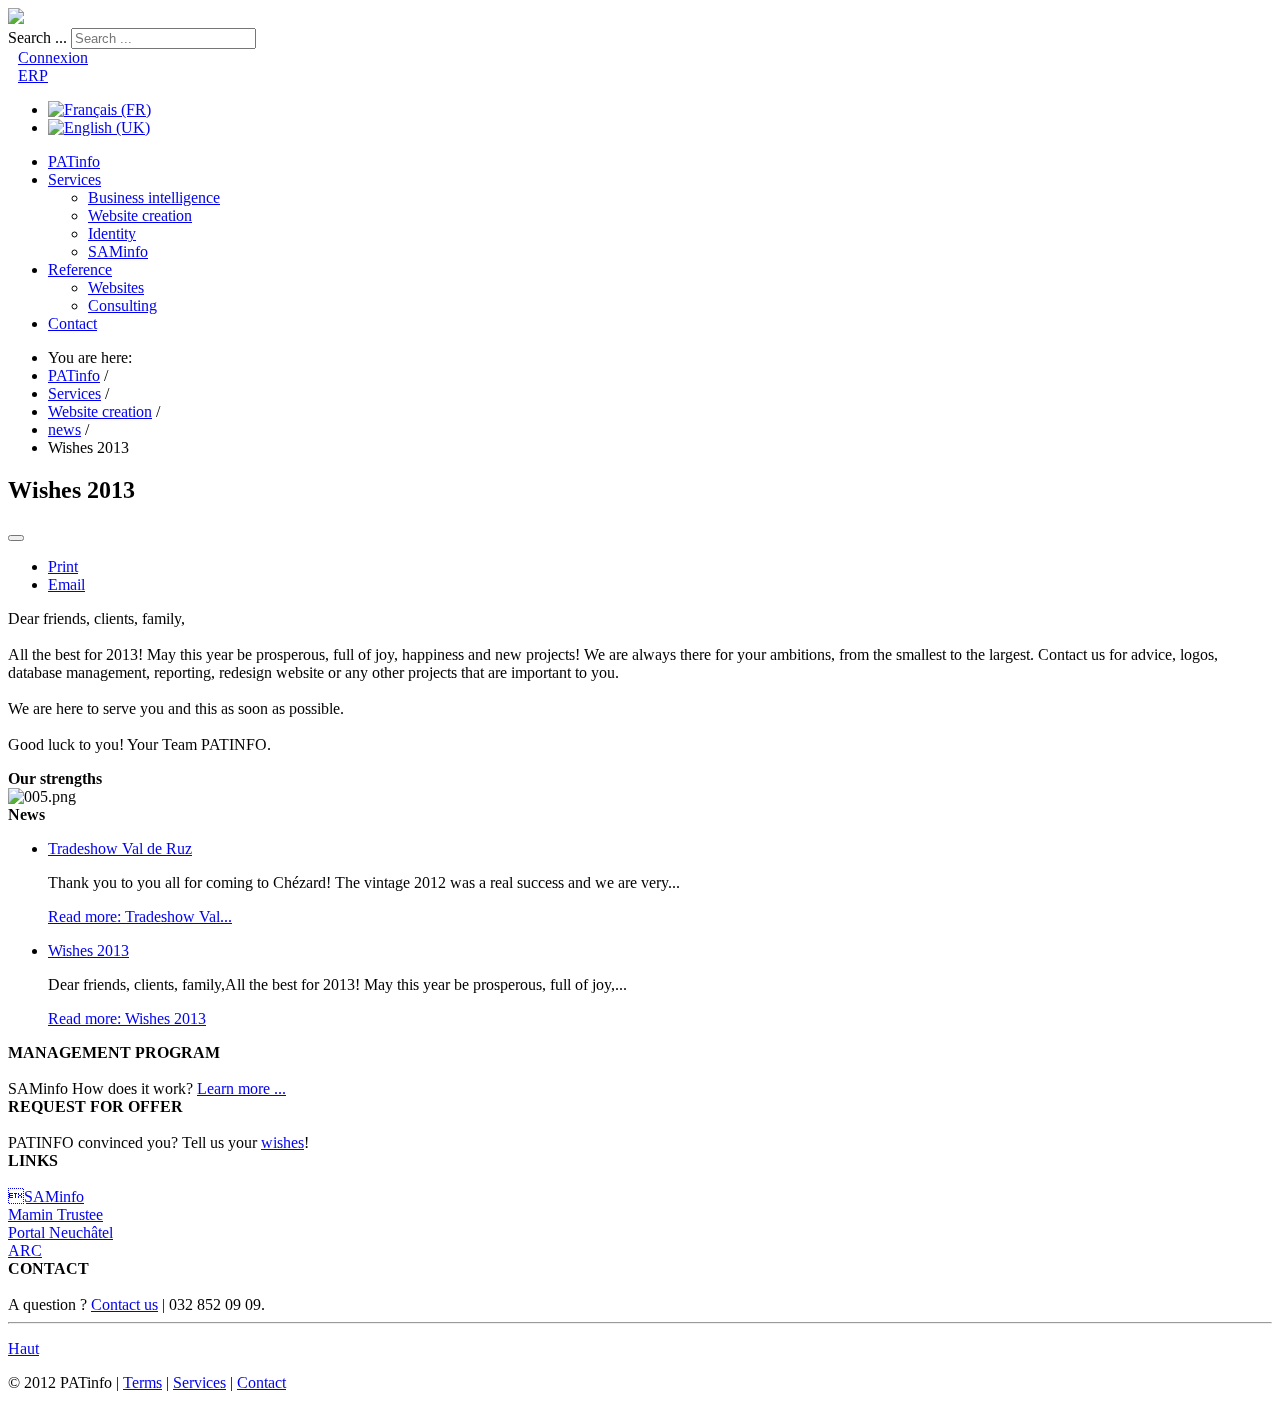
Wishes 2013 (88, 950)
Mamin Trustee (55, 1214)
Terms (142, 1382)
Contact (72, 323)
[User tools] (16, 538)
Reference (80, 269)
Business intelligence (154, 197)
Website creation (140, 215)
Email (66, 584)
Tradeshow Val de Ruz (120, 848)
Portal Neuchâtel (60, 1232)
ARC (25, 1250)
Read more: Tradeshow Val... (140, 916)
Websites (116, 287)
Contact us (124, 1304)
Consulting (122, 305)
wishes (282, 1142)
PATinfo (74, 161)
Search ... (37, 37)
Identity (112, 233)
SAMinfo (46, 1196)
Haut (23, 1348)
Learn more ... (241, 1088)
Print (63, 566)
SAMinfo (118, 251)
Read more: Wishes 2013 (127, 1018)
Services (74, 179)
